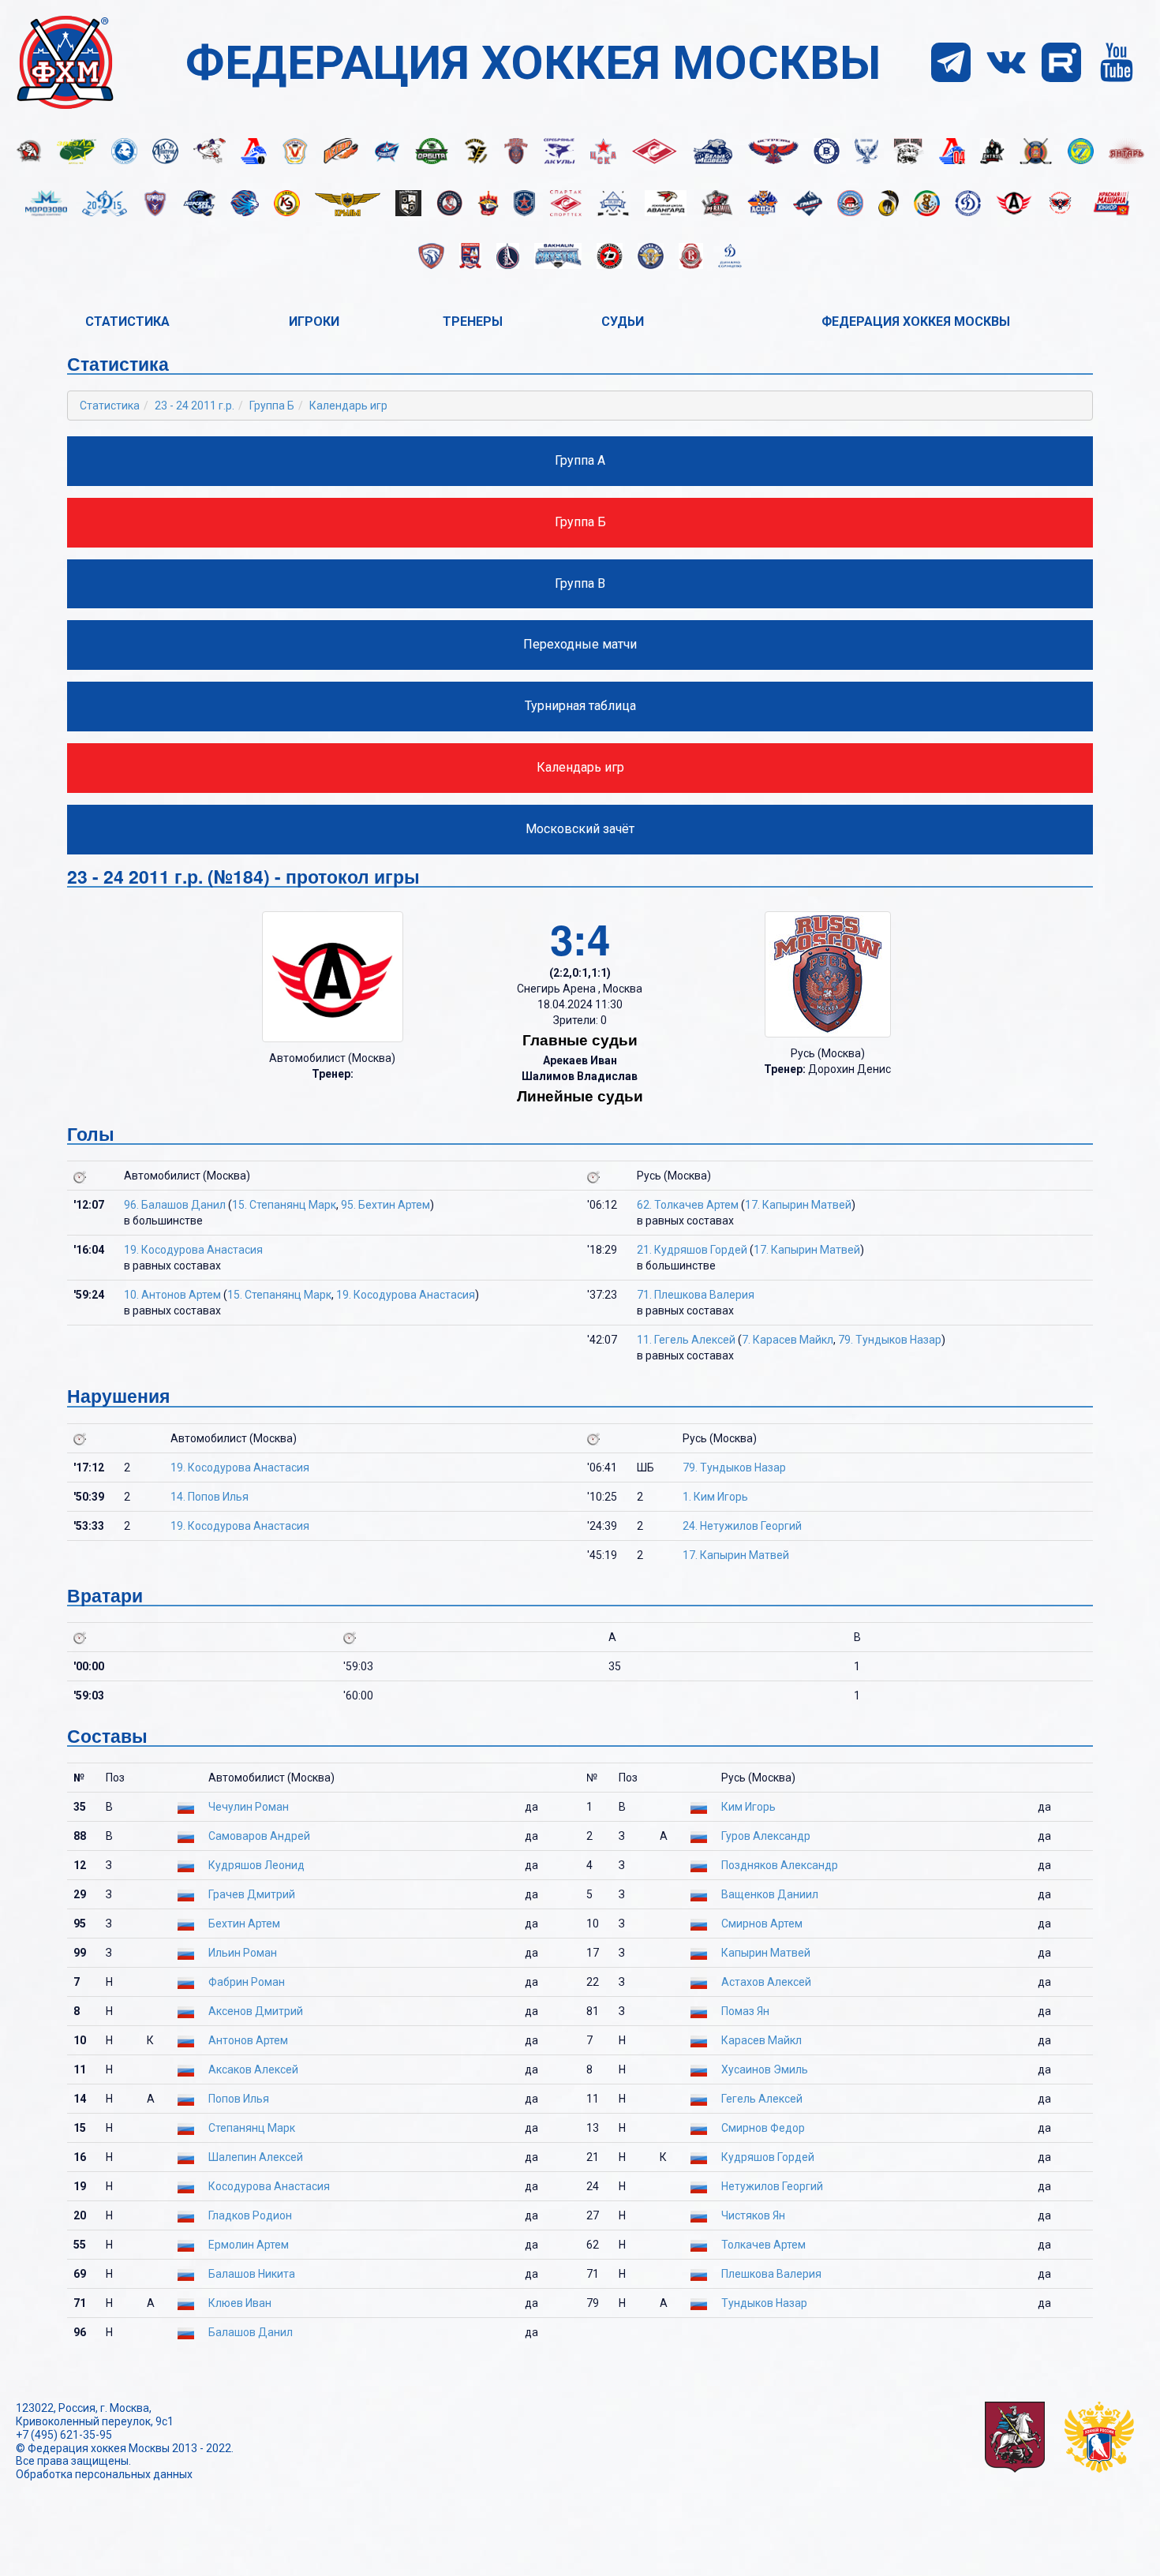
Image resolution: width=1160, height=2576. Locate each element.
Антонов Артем (248, 2040)
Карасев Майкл (761, 2040)
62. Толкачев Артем (688, 1205)
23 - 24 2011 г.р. (195, 406)
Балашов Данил (251, 2332)
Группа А (580, 460)
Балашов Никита (252, 2274)
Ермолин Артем (249, 2245)
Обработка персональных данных (104, 2474)
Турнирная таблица (580, 706)
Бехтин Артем (244, 1924)
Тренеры (473, 322)
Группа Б (272, 406)
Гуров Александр (766, 1836)
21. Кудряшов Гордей (692, 1250)
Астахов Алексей (766, 1982)
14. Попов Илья (210, 1497)
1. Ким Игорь (715, 1497)
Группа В (580, 583)
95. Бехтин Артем (385, 1205)
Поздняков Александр (780, 1865)
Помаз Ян (745, 2011)
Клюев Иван (240, 2303)
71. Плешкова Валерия (696, 1295)
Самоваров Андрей (259, 1836)
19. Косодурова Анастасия (193, 1250)
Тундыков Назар (764, 2303)
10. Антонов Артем (172, 1295)
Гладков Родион (250, 2215)
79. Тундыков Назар (890, 1340)
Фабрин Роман (247, 1982)
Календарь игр (348, 406)
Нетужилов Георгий (772, 2186)
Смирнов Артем (762, 1924)
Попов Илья (239, 2099)
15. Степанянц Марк (284, 1205)
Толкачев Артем (763, 2245)
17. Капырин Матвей (798, 1205)
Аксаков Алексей (253, 2069)
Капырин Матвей (766, 1953)
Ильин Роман (243, 1953)
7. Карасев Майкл (788, 1340)
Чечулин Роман (249, 1807)
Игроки (314, 322)
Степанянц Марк (252, 2128)
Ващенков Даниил (770, 1894)
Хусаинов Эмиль (765, 2069)
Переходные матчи (580, 644)
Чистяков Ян (753, 2215)
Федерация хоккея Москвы (916, 322)
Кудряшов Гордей (768, 2157)
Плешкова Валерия (771, 2274)
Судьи (623, 322)
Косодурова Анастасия (269, 2186)
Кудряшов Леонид (256, 1865)
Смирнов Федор (763, 2128)
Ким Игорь (748, 1807)
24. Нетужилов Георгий (742, 1526)
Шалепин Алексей (256, 2157)
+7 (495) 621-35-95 (64, 2435)
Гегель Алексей (762, 2099)
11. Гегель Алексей (686, 1340)
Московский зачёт (580, 829)
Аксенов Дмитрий (256, 2011)
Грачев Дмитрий (252, 1894)
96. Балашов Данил (175, 1205)
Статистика (127, 322)
